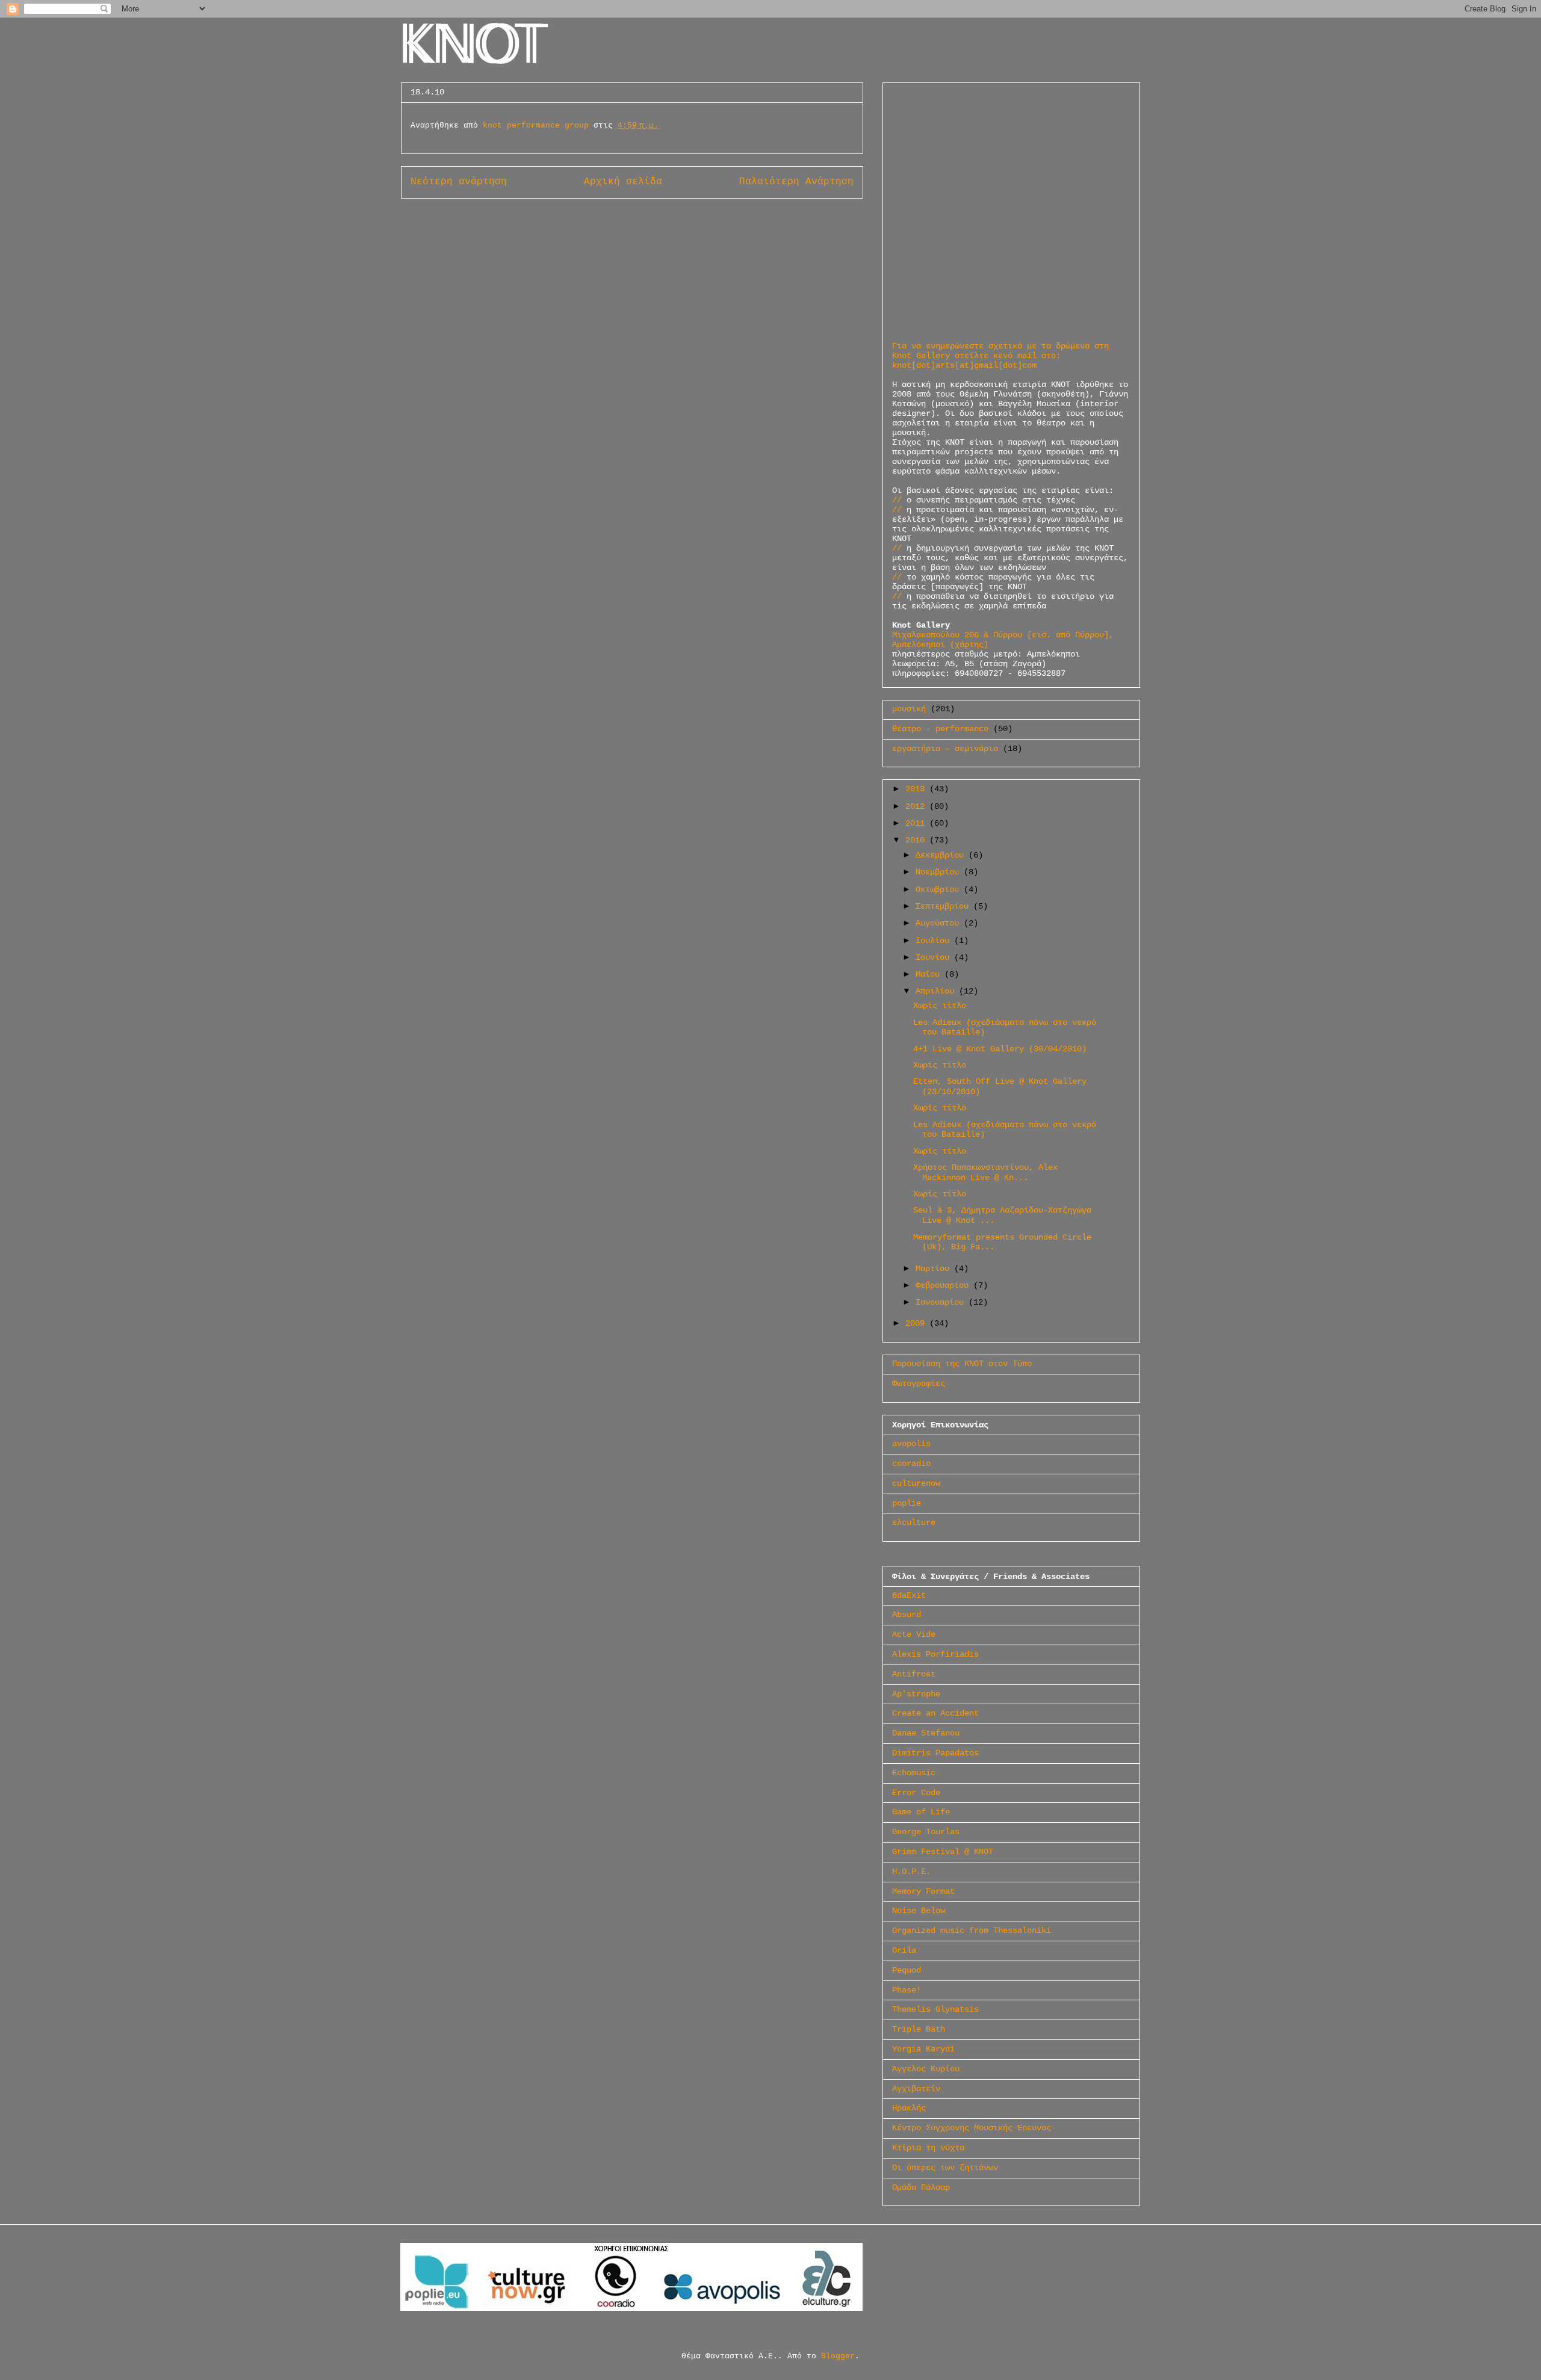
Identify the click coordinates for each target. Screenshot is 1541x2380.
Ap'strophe (916, 1694)
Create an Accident (935, 1713)
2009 (917, 1323)
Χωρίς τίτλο (940, 1006)
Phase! (907, 1990)
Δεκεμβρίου (942, 855)
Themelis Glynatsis (935, 2009)
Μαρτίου (935, 1269)
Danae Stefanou (926, 1733)
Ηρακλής (909, 2108)
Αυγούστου (940, 923)
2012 (917, 806)
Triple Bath (919, 2029)
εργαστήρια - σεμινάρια (945, 749)
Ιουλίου (935, 941)
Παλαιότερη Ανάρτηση (796, 182)
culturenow (916, 1483)
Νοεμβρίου (940, 872)
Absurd (907, 1615)
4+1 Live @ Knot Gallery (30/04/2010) (1000, 1049)
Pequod (907, 1970)
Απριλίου (937, 991)
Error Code (916, 1793)
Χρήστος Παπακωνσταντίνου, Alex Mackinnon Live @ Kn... (985, 1173)
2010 (917, 840)
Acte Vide (914, 1634)
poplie (907, 1503)
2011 (917, 823)
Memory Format (923, 1891)
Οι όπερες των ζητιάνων (945, 2168)
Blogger (838, 2356)
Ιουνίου (935, 957)
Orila (904, 1950)
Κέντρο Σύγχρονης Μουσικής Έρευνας (972, 2128)
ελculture (914, 1522)
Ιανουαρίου (942, 1302)
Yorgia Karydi (923, 2049)
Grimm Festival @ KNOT (943, 1852)
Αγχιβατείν (916, 2089)
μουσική (909, 709)
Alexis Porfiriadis (935, 1654)
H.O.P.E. (911, 1872)
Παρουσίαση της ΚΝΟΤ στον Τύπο (962, 1364)
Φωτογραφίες (919, 1383)
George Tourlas (926, 1832)
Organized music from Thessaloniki (972, 1930)
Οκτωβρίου (940, 889)
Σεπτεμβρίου (944, 906)
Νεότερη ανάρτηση (459, 182)
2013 (917, 789)
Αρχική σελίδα (623, 182)
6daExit (909, 1595)
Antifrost (914, 1674)
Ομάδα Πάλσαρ (921, 2187)
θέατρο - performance (940, 729)
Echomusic (914, 1773)
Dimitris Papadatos (935, 1753)
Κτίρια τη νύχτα (928, 2148)
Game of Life (921, 1812)
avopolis (911, 1444)
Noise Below (919, 1911)
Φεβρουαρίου (944, 1285)
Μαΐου (930, 974)
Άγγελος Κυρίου (926, 2069)
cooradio (911, 1464)
